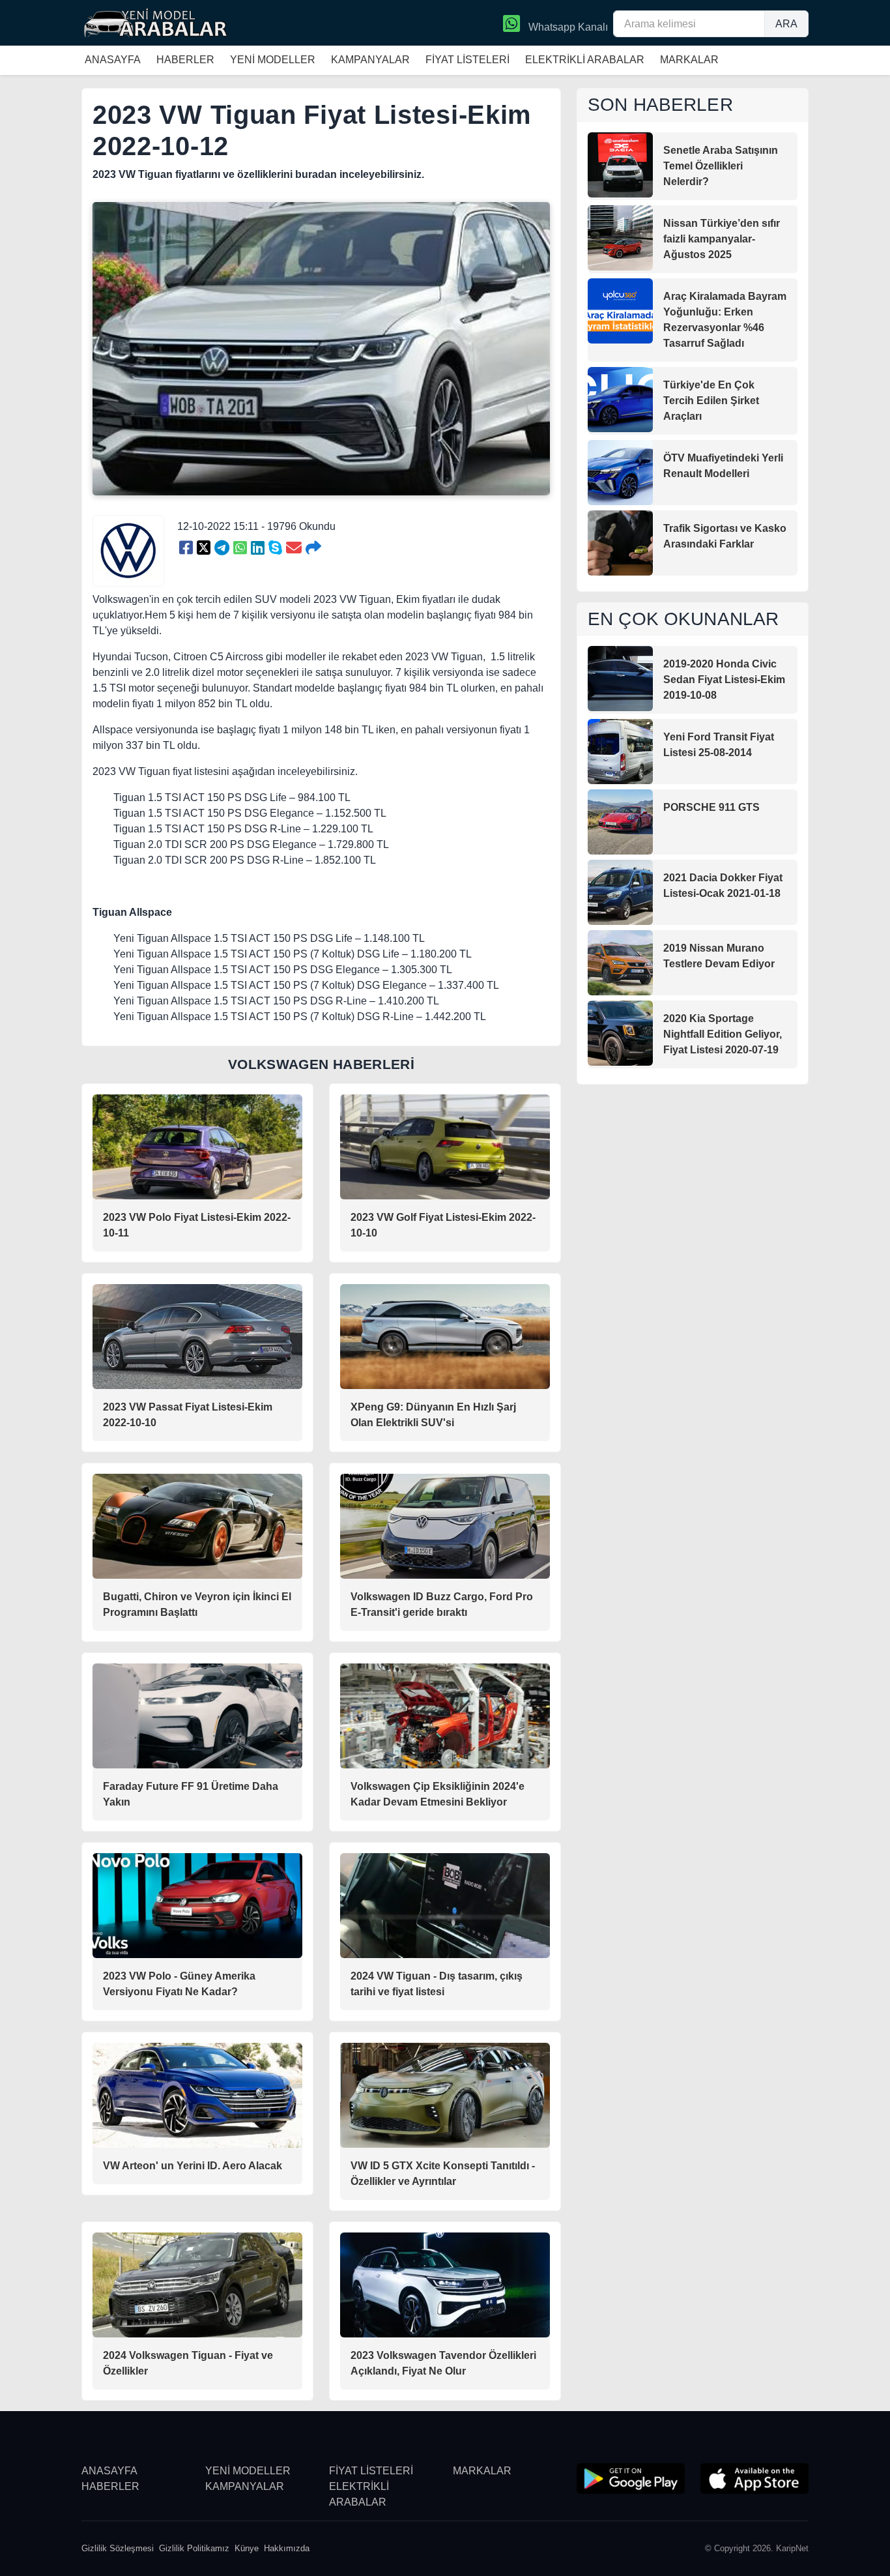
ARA (786, 24)
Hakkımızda (287, 2548)
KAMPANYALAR (370, 60)
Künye (247, 2548)
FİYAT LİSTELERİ (467, 60)
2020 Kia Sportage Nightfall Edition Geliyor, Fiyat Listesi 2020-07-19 (723, 1034)
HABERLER (185, 60)
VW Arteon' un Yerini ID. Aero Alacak (193, 2166)
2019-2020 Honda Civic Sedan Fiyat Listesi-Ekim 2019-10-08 (724, 680)
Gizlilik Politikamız (194, 2548)
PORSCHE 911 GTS (711, 807)
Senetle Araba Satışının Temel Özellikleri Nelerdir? (721, 166)
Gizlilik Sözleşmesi (118, 2548)
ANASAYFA (113, 60)
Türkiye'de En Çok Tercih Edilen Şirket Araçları (711, 401)
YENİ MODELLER (273, 60)
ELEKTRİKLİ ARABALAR (585, 60)
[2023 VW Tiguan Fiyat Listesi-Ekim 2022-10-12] (186, 548)
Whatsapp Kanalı (567, 27)
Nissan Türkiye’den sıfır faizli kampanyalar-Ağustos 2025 (722, 239)
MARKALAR (689, 60)
